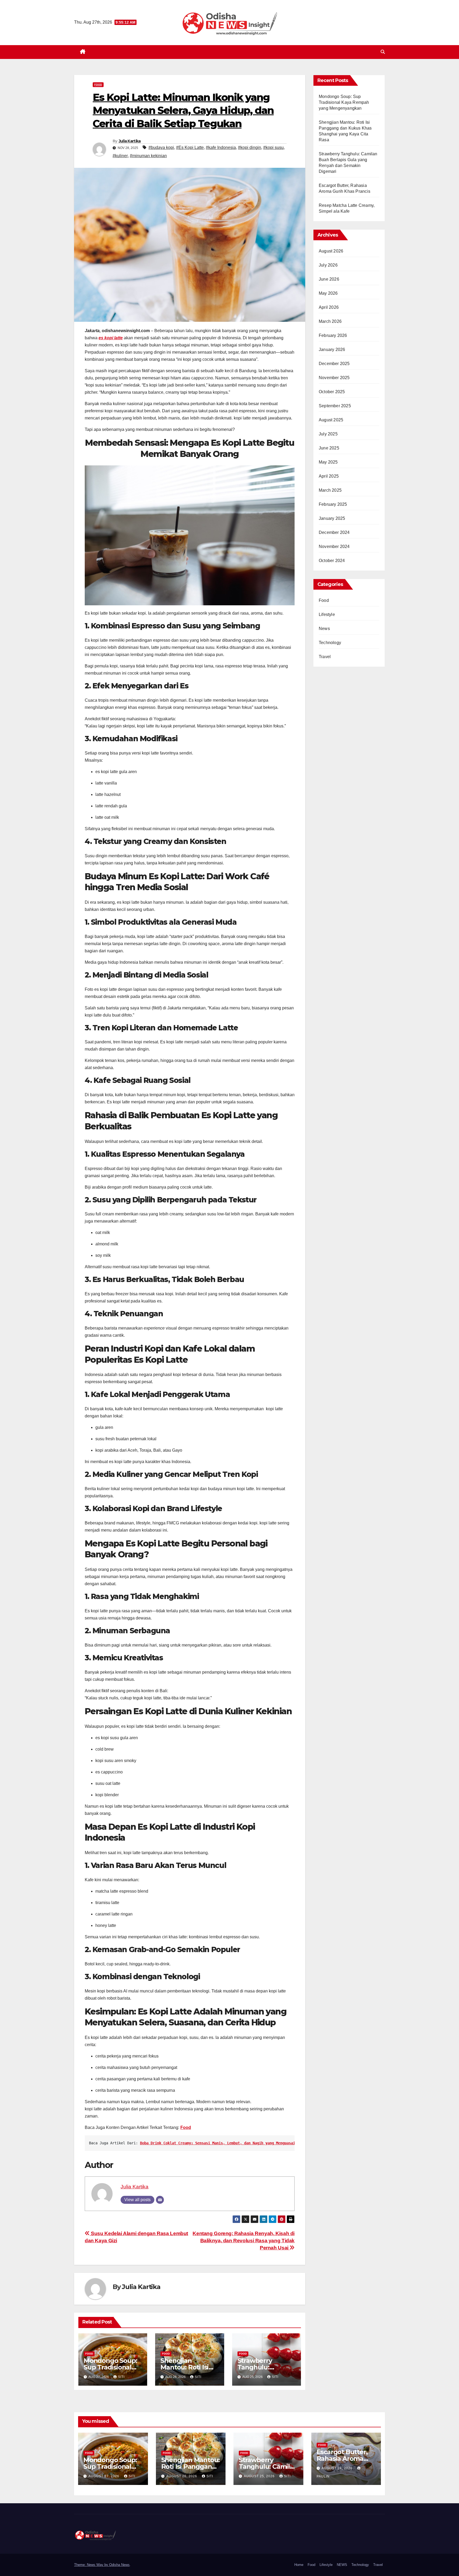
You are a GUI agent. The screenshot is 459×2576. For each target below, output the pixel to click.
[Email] (160, 2200)
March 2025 (330, 490)
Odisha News (119, 2565)
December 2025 (334, 364)
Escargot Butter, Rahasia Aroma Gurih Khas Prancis (346, 2459)
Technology (330, 643)
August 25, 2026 (260, 2476)
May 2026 (328, 293)
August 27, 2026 (104, 2476)
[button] (383, 52)
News (324, 629)
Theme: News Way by (92, 2565)
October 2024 (332, 561)
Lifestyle (327, 614)
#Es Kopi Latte (190, 147)
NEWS (342, 2565)
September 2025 (335, 406)
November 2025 (334, 378)
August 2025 (331, 420)
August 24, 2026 (338, 2468)
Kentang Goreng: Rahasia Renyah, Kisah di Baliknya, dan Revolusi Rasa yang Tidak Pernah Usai (244, 2241)
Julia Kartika (130, 141)
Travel (325, 657)
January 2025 (332, 518)
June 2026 (329, 279)
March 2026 (330, 321)
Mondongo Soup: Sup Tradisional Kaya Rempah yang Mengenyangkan (344, 102)
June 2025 (329, 448)
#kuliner (120, 156)
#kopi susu (273, 147)
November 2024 (334, 547)
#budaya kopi (161, 147)
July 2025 (328, 434)
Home (299, 2565)
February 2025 (333, 504)
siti (121, 2377)
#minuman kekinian (148, 156)
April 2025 (329, 476)
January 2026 (332, 350)
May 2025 (328, 462)
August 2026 (331, 251)
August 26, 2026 (182, 2476)
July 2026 (328, 265)
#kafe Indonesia (221, 147)
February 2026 (333, 335)
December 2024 (334, 532)
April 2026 (329, 307)
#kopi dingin (250, 147)
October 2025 (332, 392)
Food (98, 85)
